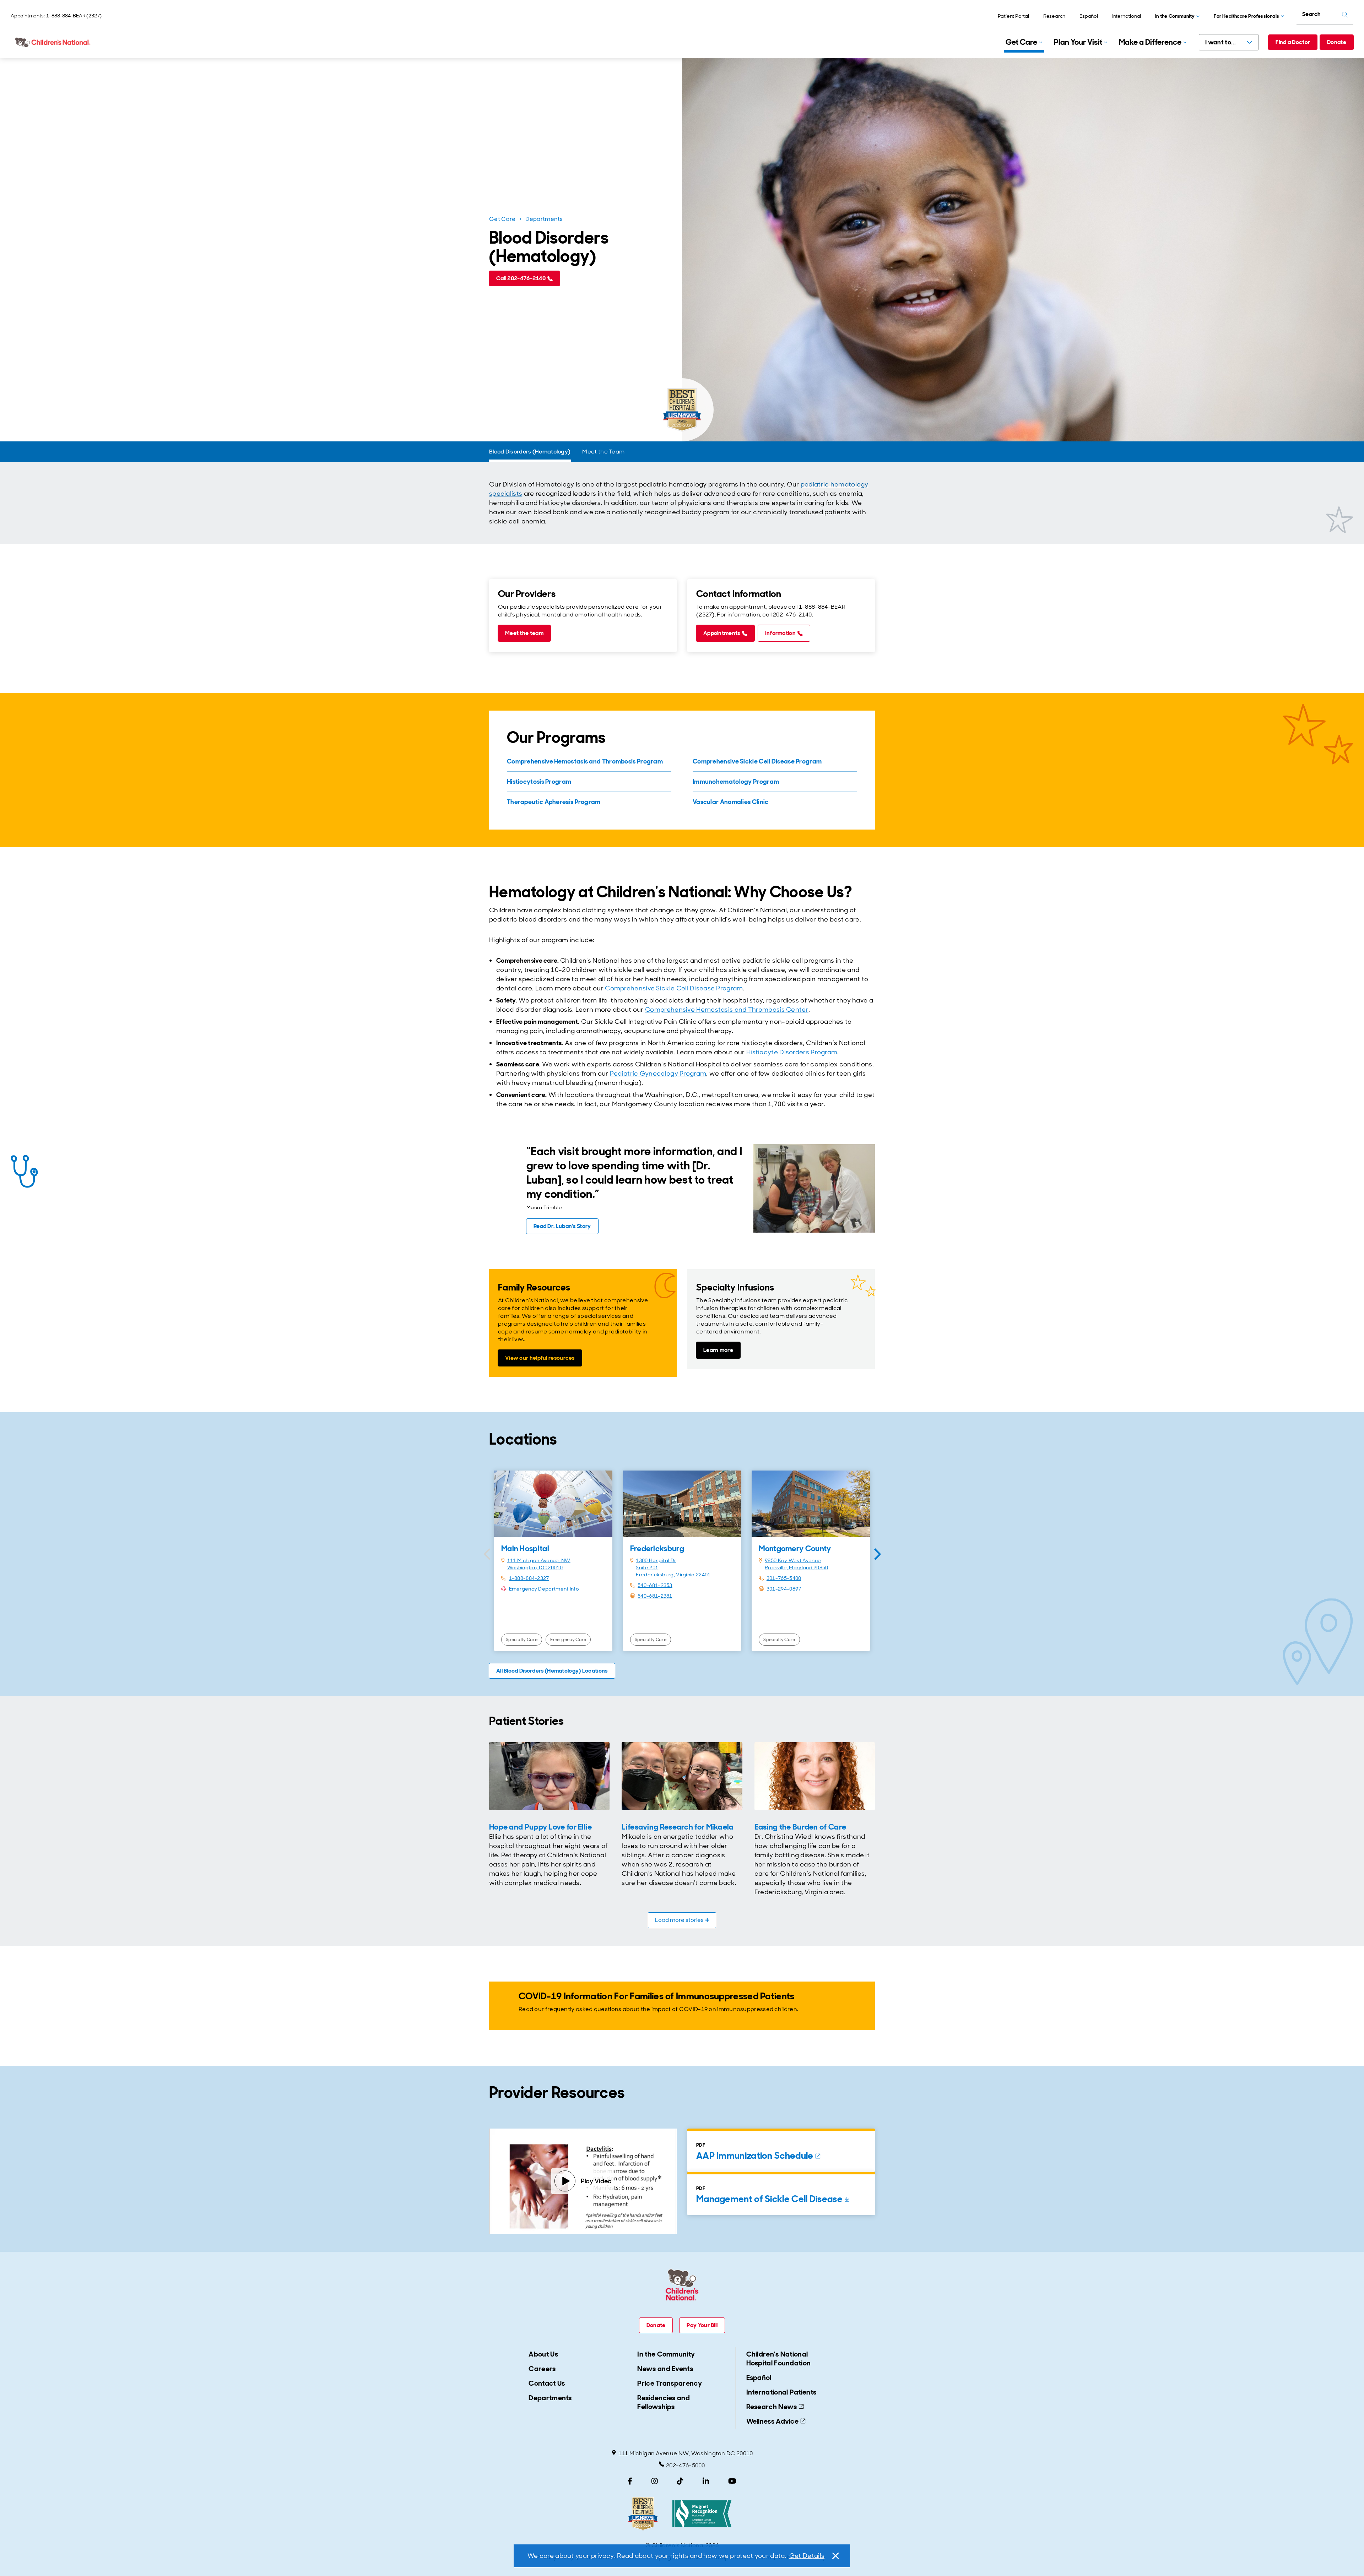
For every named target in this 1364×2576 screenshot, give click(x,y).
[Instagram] (655, 2481)
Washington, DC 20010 (535, 1567)
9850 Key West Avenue (793, 1560)
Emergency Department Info (544, 1589)
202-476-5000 (686, 2465)
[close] (835, 2556)
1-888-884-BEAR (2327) (74, 16)
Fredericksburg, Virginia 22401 (673, 1575)
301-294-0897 (784, 1589)
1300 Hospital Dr (656, 1560)
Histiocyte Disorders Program (792, 1052)
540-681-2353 (655, 1585)
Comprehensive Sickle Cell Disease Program (674, 988)
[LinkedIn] (706, 2481)
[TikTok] (680, 2481)
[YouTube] (732, 2481)
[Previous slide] (487, 1554)
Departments (544, 219)
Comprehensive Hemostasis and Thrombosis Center (727, 1010)
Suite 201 (647, 1567)
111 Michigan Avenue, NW (539, 1560)
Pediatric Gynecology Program (658, 1074)
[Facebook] (630, 2481)
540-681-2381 (655, 1596)
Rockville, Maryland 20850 (797, 1567)
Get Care (502, 219)
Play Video (596, 2181)
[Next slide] (877, 1554)
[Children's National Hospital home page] (53, 42)
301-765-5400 (784, 1578)
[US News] (643, 2514)
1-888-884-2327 (529, 1578)
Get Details (807, 2556)
